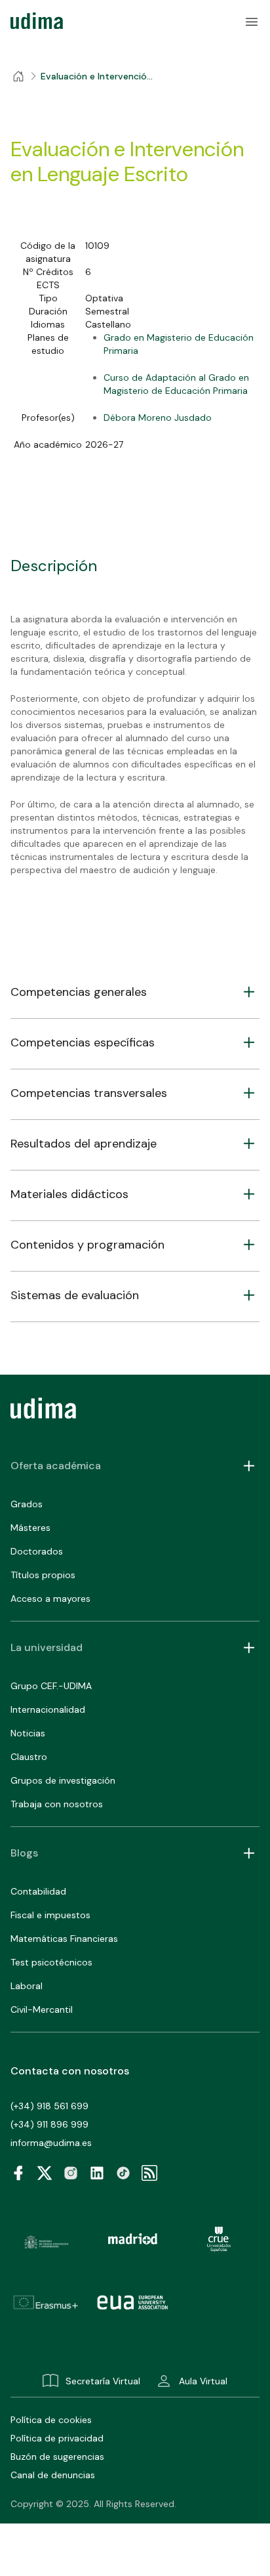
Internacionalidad (48, 1709)
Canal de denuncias (53, 2475)
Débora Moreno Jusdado (158, 418)
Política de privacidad (57, 2438)
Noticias (28, 1733)
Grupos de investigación (63, 1780)
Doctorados (37, 1551)
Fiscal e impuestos (50, 1915)
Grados (27, 1504)
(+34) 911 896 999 (49, 2124)
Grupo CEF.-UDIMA (51, 1686)
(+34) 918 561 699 (49, 2106)
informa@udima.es (51, 2143)
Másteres (30, 1528)
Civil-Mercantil (42, 2009)
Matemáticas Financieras (64, 1939)
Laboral (27, 1986)
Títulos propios (43, 1575)
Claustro (29, 1757)
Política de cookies (51, 2420)
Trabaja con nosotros (57, 1804)
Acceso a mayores (50, 1599)
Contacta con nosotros (70, 2071)
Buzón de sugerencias (57, 2457)
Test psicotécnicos (51, 1962)
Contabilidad (38, 1891)
